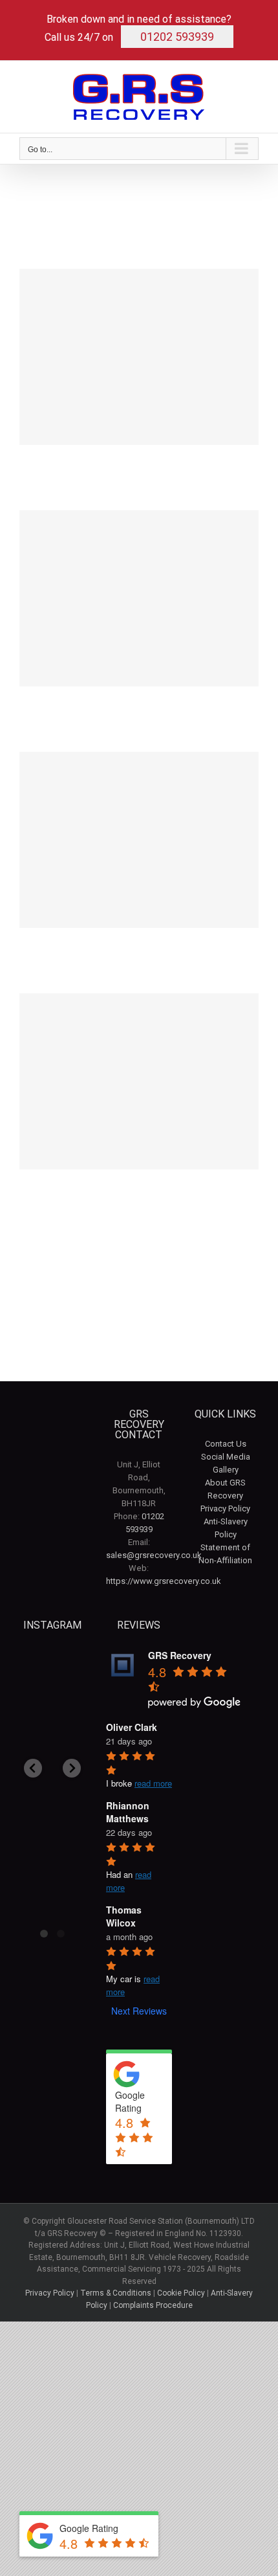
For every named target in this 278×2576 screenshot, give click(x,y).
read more (153, 1783)
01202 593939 (177, 37)
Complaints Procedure (153, 2305)
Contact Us (226, 1444)
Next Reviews (139, 2011)
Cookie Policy (181, 2293)
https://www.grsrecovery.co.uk (164, 1581)
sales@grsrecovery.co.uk (154, 1555)
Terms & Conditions (116, 2293)
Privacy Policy (225, 1508)
